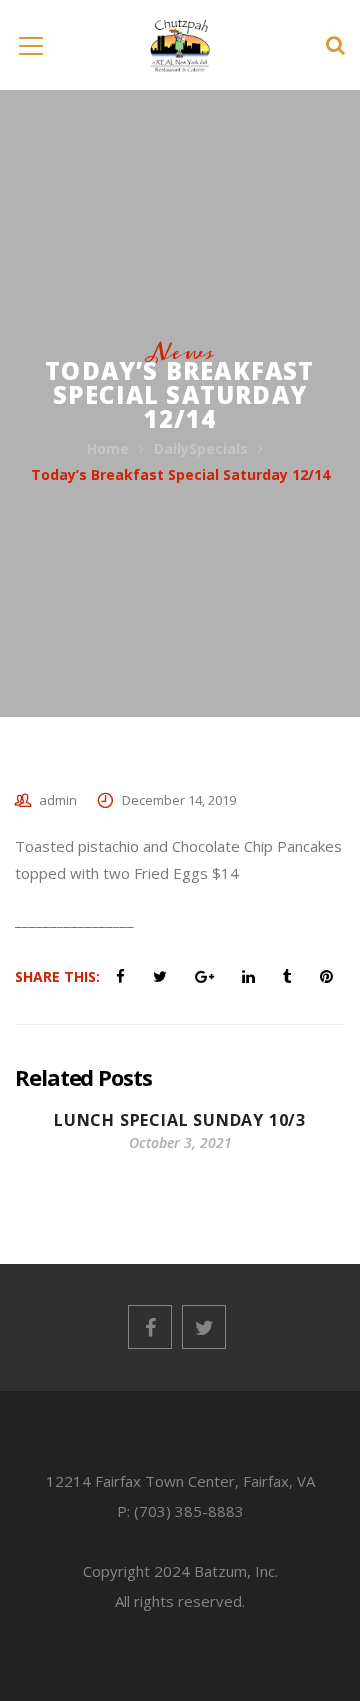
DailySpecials (201, 448)
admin (58, 800)
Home (108, 448)
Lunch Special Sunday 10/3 (180, 1120)
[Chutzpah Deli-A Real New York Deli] (180, 44)
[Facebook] (150, 1327)
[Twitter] (204, 1327)
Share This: (57, 976)
